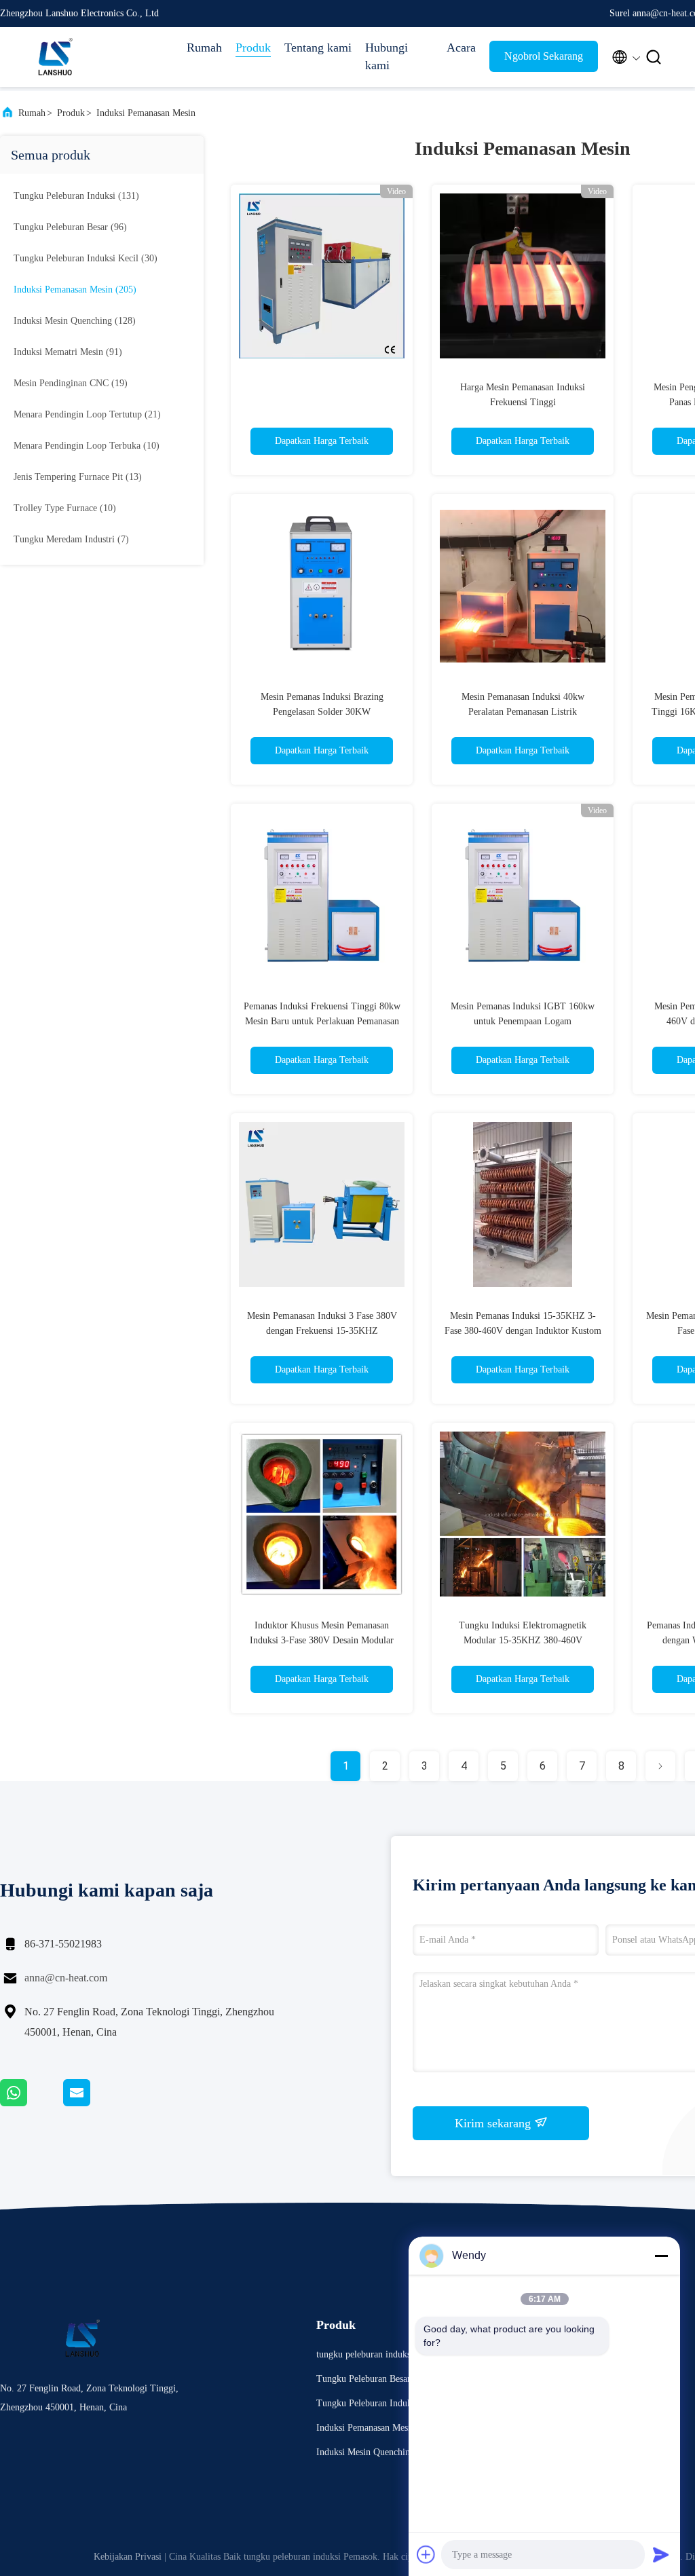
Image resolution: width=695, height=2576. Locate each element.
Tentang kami (318, 48)
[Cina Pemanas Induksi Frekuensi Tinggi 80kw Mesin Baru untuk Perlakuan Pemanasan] (322, 895)
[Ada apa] (32, 2103)
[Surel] (94, 2103)
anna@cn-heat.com (66, 1978)
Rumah (204, 48)
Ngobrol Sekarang (544, 56)
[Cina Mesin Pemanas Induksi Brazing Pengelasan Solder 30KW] (322, 585)
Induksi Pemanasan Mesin (146, 113)
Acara (461, 48)
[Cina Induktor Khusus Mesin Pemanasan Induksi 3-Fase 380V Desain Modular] (322, 1514)
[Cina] (322, 276)
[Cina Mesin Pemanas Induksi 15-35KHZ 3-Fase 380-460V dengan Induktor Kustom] (523, 1204)
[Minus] (661, 2256)
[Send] (661, 2554)
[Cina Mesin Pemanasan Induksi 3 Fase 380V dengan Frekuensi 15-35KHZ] (322, 1204)
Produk (253, 48)
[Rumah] (54, 57)
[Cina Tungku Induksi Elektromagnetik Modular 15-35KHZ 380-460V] (523, 1514)
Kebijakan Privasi (128, 2557)
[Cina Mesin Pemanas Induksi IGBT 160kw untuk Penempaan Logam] (523, 895)
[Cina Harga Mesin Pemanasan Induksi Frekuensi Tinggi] (523, 276)
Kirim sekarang (494, 2123)
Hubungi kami (387, 56)
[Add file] (426, 2554)
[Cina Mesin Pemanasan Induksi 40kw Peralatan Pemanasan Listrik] (523, 585)
